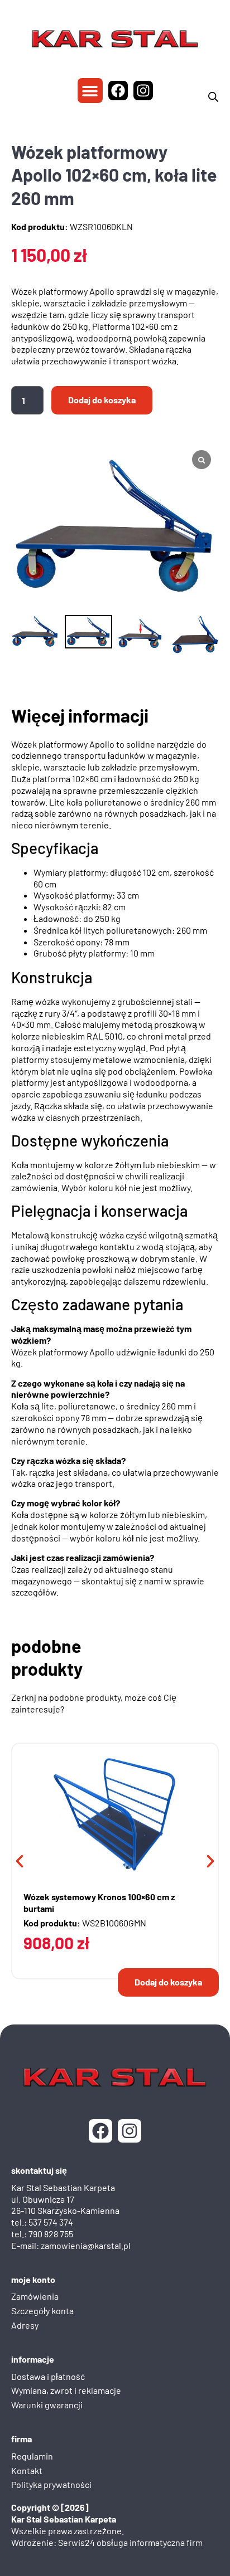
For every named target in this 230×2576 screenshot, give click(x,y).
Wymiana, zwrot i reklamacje (66, 2390)
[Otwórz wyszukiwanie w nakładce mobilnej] (213, 97)
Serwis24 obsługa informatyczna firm (130, 2542)
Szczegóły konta (42, 2311)
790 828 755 (51, 2234)
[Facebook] (118, 91)
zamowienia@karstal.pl (86, 2245)
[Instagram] (143, 91)
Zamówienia (35, 2296)
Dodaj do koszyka (102, 400)
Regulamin (32, 2456)
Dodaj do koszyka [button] (168, 1982)
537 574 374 (51, 2222)
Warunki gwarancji (47, 2405)
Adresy (25, 2325)
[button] (90, 91)
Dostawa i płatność (48, 2376)
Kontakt (27, 2470)
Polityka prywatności (51, 2484)
